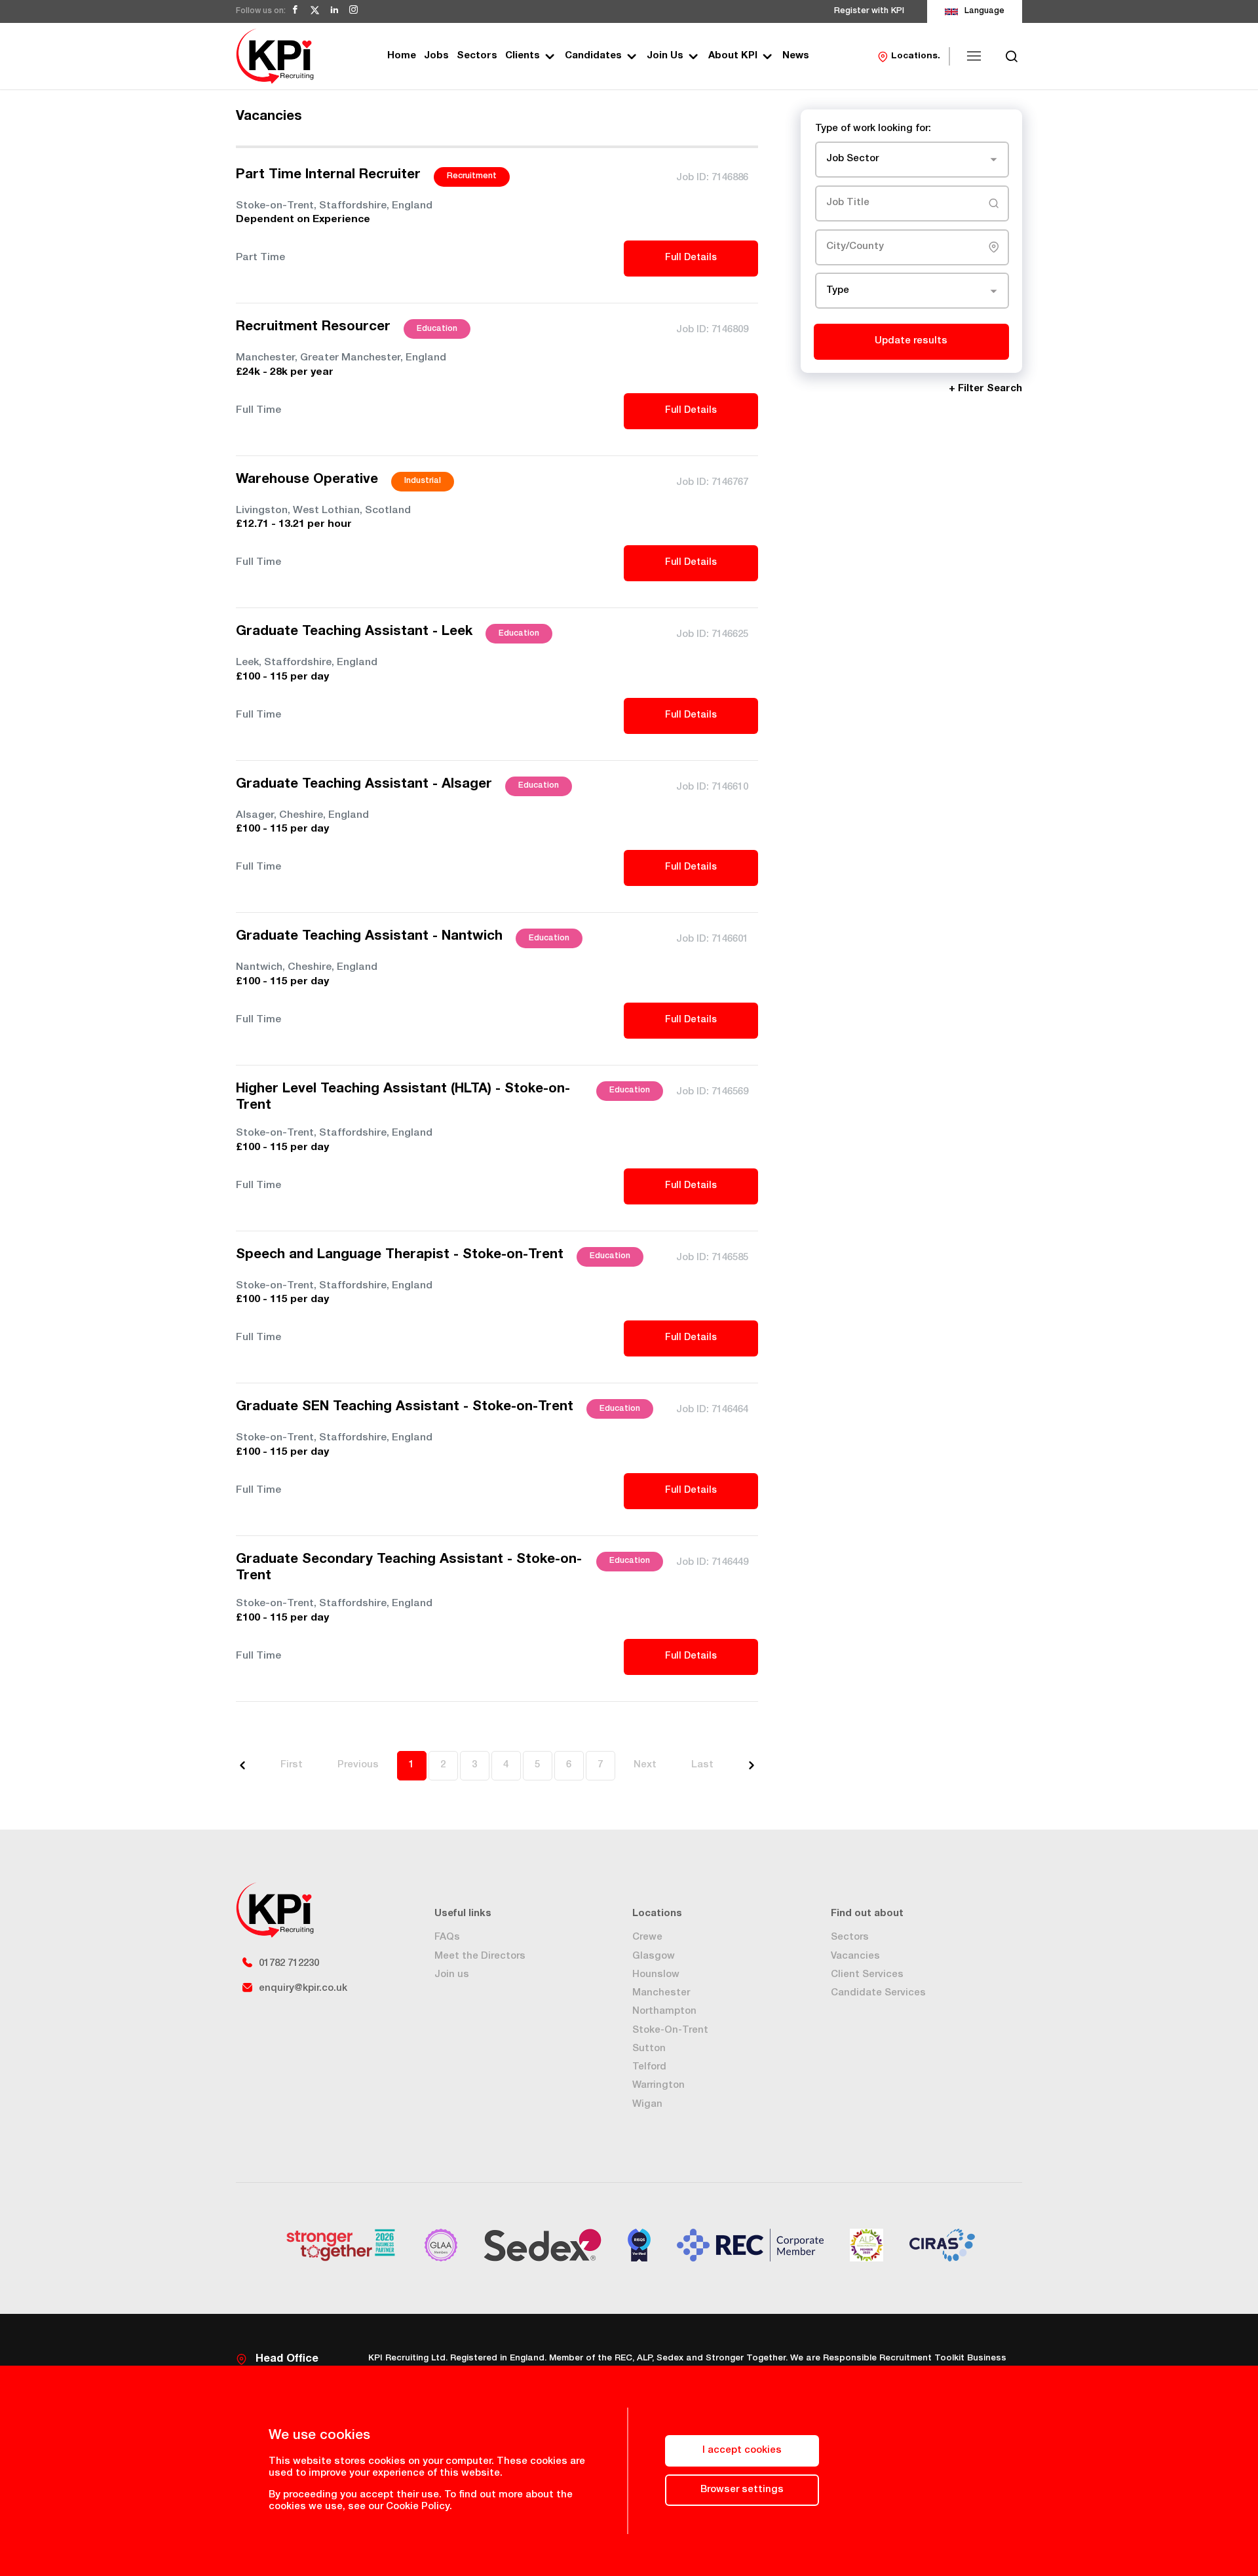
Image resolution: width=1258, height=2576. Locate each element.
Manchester (661, 1993)
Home (402, 56)
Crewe (647, 1937)
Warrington (658, 2086)
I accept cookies (742, 2451)
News (796, 56)
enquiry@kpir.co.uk (303, 1989)
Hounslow (656, 1975)
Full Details (691, 258)
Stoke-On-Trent (670, 2030)
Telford (649, 2067)
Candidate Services (878, 1993)
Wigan (647, 2105)
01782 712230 (289, 1964)
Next (645, 1765)
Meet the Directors (480, 1956)
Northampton (664, 2011)
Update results (911, 341)
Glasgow (654, 1956)
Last (702, 1765)
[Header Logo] (275, 56)
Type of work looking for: (873, 129)
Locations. (916, 56)
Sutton (649, 2049)
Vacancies (855, 1956)
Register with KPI (869, 11)
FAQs (447, 1937)
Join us (452, 1975)
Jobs (436, 56)
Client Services (867, 1975)
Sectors (477, 56)
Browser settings (742, 2490)
